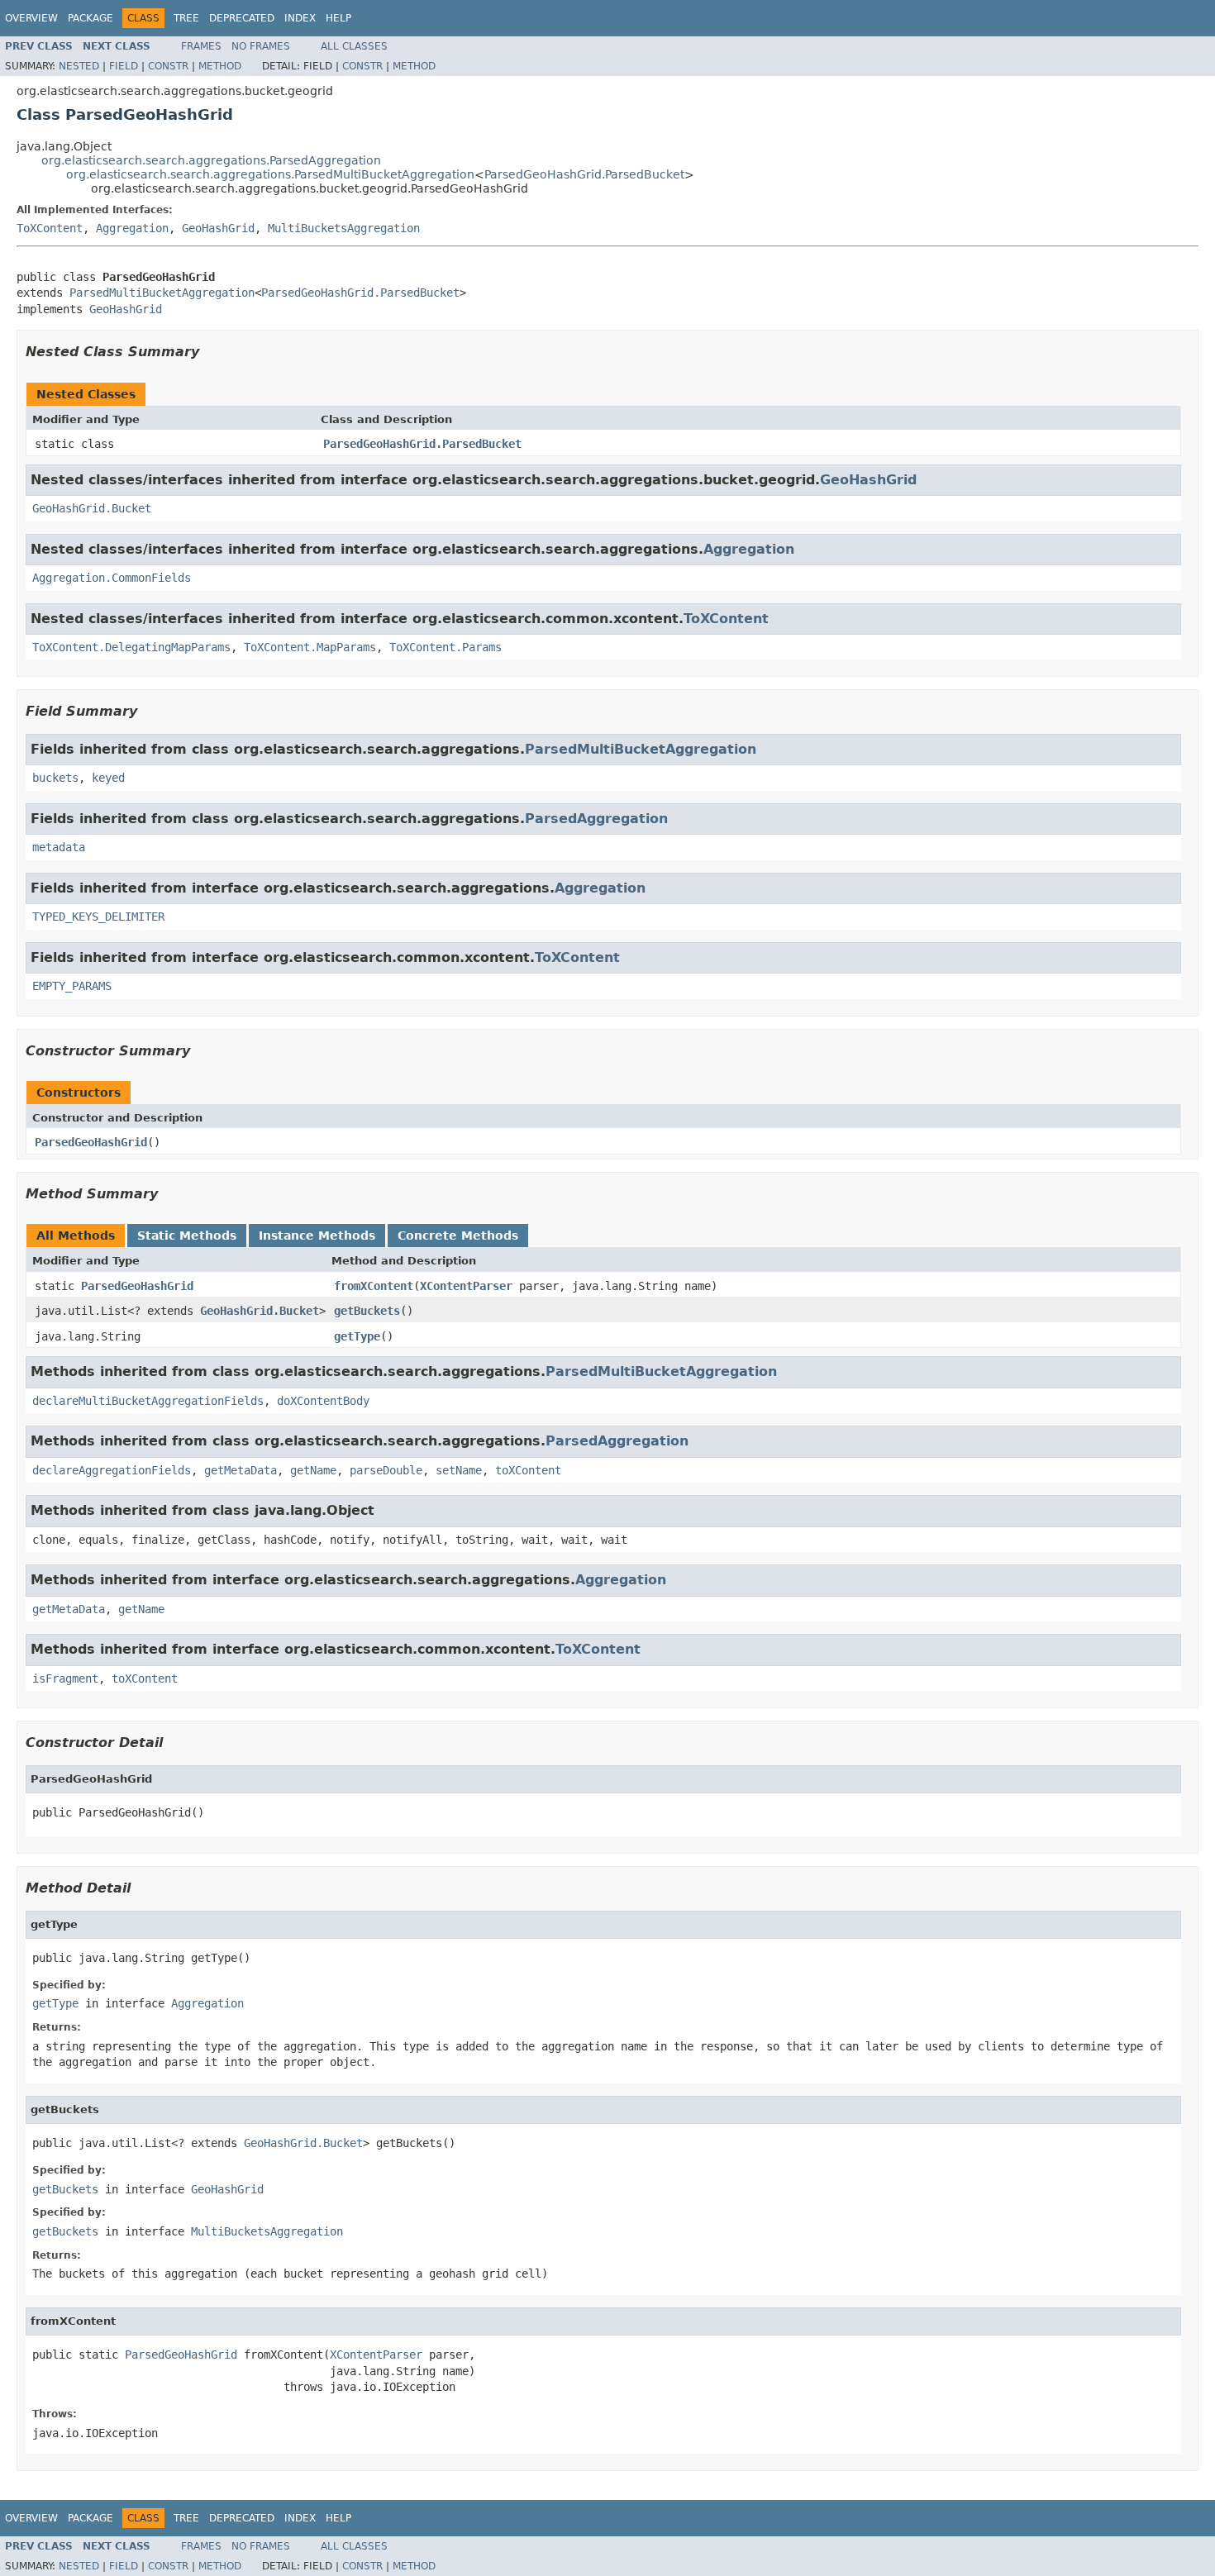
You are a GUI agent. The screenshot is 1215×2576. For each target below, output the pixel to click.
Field (124, 66)
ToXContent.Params (445, 647)
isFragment (65, 1678)
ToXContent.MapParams (310, 647)
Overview (31, 18)
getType (357, 1336)
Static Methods (187, 1236)
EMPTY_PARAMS (72, 986)
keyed (108, 778)
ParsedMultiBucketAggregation (162, 293)
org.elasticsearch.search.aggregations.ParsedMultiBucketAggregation (270, 174)
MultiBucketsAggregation (344, 228)
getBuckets (367, 1311)
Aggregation (132, 228)
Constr (168, 66)
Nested (79, 66)
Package (91, 18)
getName (313, 1470)
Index (300, 18)
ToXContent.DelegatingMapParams (131, 647)
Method (220, 66)
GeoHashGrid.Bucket (92, 508)
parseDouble (386, 1470)
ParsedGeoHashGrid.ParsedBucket (584, 174)
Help (338, 18)
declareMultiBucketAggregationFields (148, 1401)
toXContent (528, 1470)
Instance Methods (317, 1236)
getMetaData (241, 1470)
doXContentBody (323, 1401)
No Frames (261, 46)
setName (459, 1470)
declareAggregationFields (112, 1470)
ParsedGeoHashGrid (91, 1142)
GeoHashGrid (218, 228)
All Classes (354, 46)
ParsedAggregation (596, 819)
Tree (186, 18)
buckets (55, 778)
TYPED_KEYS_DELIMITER (98, 917)
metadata (59, 847)
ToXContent (50, 228)
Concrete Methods (458, 1236)
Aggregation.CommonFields (112, 578)
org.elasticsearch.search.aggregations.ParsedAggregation (211, 160)
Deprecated (242, 18)
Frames (201, 46)
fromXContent (374, 1286)
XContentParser (466, 1286)
